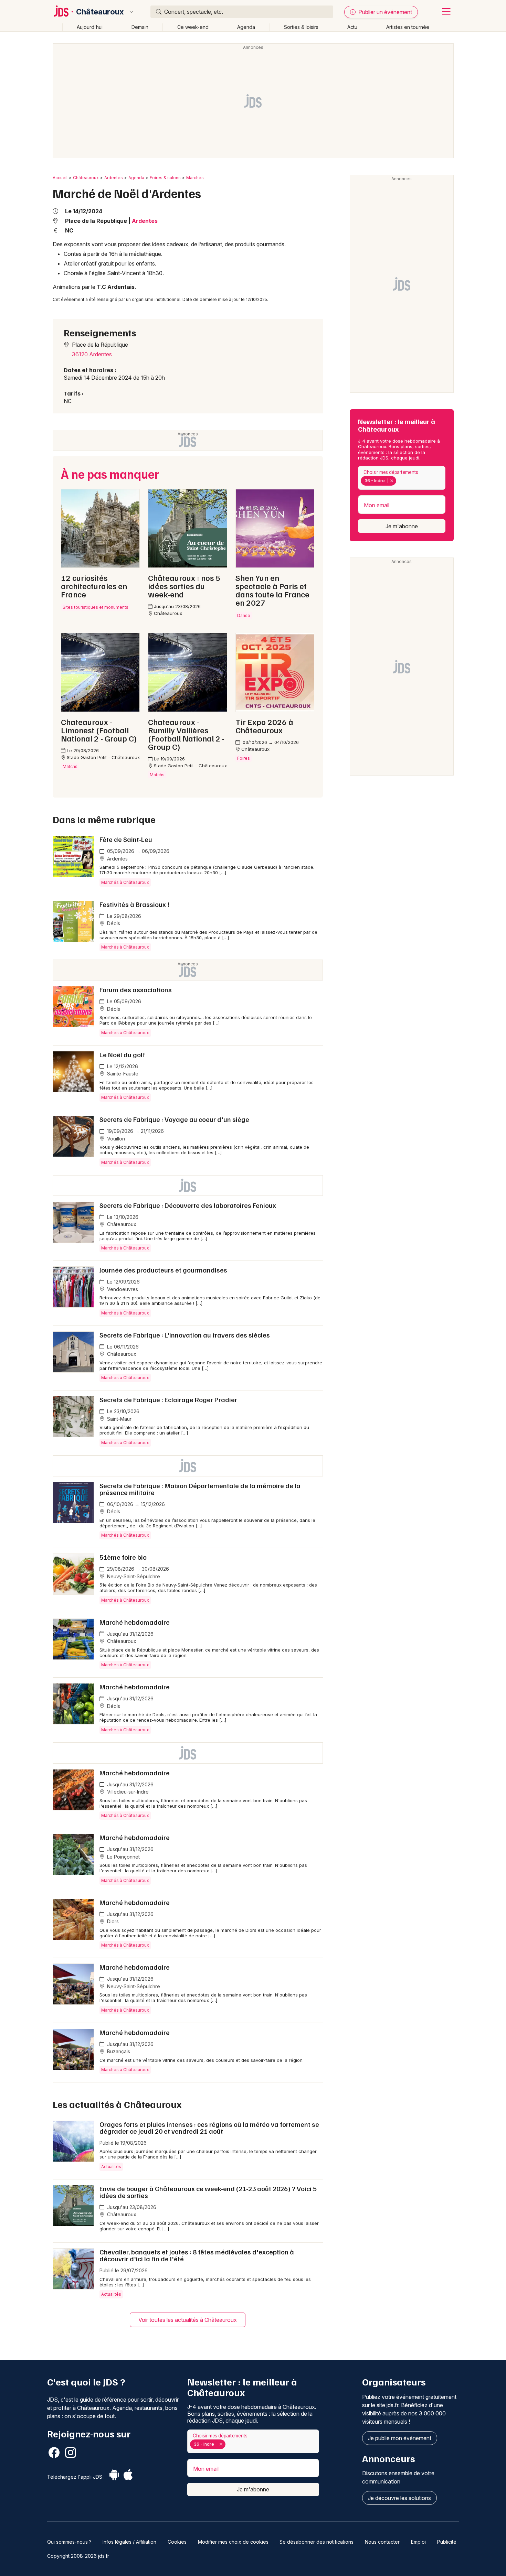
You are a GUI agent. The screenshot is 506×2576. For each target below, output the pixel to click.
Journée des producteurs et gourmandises (163, 1270)
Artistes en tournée (408, 27)
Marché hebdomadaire (135, 1622)
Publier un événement (384, 12)
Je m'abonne (402, 526)
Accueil (60, 178)
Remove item (392, 481)
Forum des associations (136, 989)
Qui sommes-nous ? (69, 2542)
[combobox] (402, 478)
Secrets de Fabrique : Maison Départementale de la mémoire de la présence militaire (200, 1489)
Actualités (111, 2167)
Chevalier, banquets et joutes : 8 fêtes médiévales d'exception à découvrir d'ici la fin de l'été (197, 2255)
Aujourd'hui (90, 27)
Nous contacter (382, 2542)
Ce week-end (193, 27)
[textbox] (399, 481)
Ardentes (114, 178)
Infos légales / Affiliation (129, 2542)
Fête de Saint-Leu (126, 839)
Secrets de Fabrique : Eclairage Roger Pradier (168, 1399)
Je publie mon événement (400, 2438)
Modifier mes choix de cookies (233, 2542)
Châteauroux (100, 12)
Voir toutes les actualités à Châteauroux (188, 2320)
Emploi (418, 2542)
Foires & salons (165, 178)
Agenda (246, 27)
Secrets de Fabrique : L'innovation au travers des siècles (185, 1335)
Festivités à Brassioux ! (134, 904)
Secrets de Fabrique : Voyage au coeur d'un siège (174, 1119)
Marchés (195, 178)
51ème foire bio (123, 1557)
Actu (352, 27)
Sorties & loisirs (301, 27)
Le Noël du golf (122, 1054)
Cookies (177, 2542)
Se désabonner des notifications (317, 2542)
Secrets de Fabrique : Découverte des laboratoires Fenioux (188, 1205)
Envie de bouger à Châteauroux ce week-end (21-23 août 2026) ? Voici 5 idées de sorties (208, 2192)
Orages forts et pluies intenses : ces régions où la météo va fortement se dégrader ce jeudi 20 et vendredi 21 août (209, 2128)
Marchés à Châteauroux (125, 882)
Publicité (447, 2542)
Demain (140, 27)
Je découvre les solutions (399, 2498)
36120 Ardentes (92, 354)
